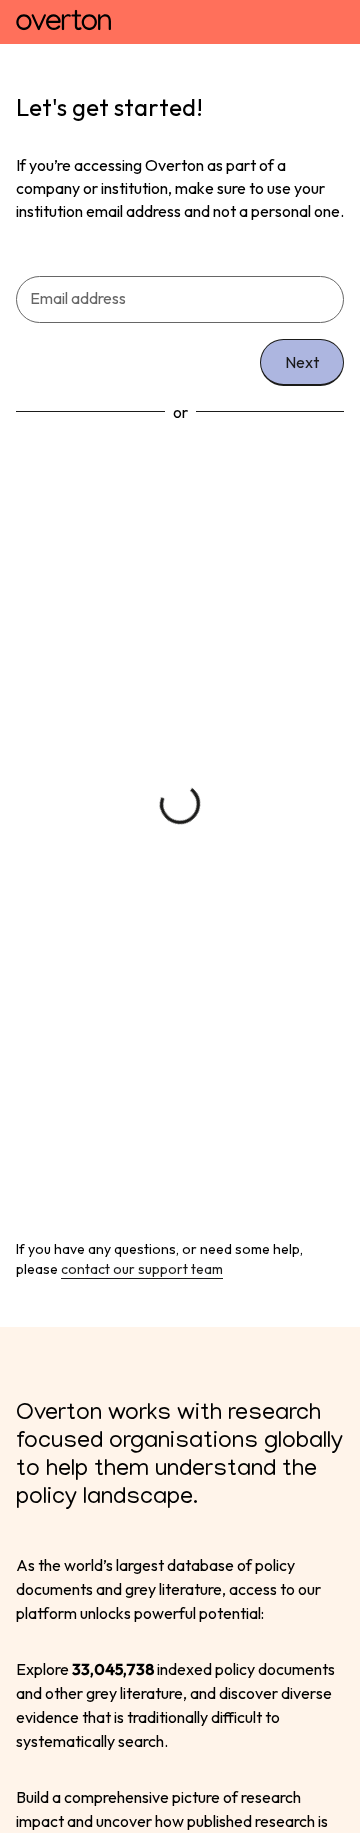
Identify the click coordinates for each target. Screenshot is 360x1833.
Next (302, 362)
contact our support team (142, 1269)
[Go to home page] (63, 22)
